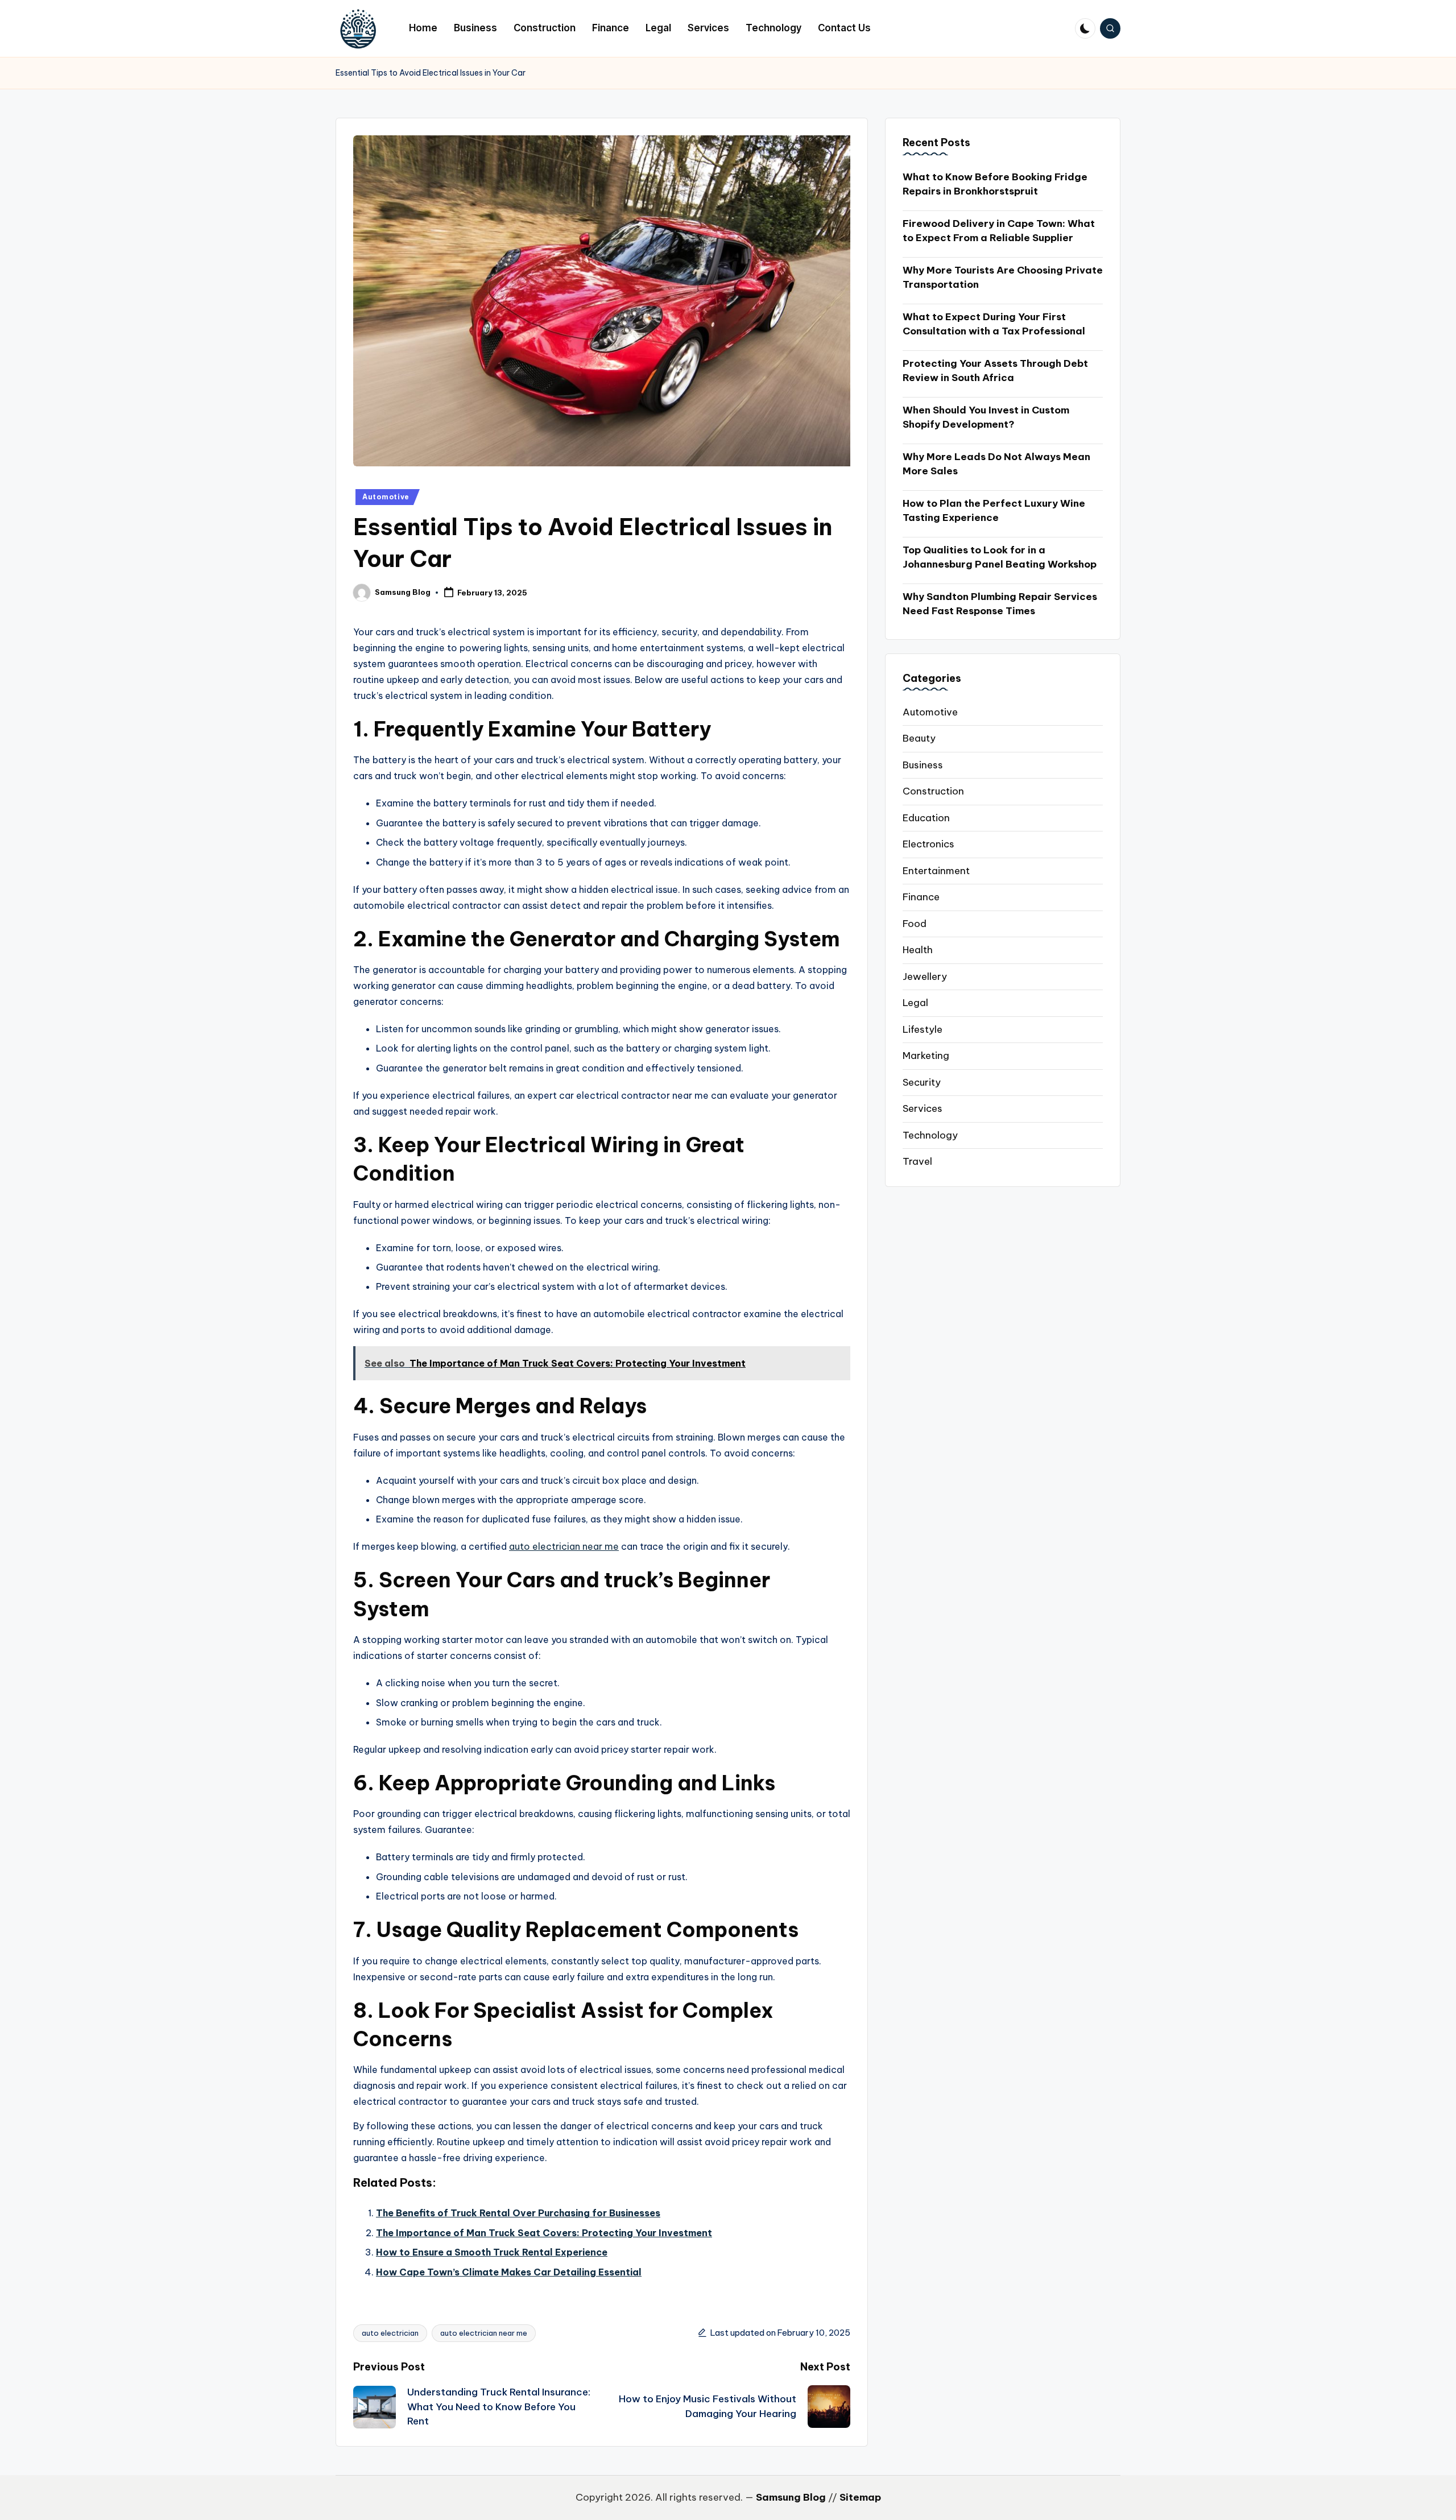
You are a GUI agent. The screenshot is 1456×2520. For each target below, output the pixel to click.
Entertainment (936, 870)
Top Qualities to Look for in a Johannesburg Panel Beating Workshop (1000, 557)
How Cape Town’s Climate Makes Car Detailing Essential (509, 2272)
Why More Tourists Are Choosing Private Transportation (1003, 277)
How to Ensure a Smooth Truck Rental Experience (492, 2252)
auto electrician (390, 2333)
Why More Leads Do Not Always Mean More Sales (996, 464)
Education (926, 817)
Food (915, 923)
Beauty (919, 738)
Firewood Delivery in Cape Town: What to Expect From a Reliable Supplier (999, 230)
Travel (917, 1161)
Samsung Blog (791, 2497)
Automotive (386, 497)
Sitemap (860, 2497)
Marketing (926, 1055)
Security (922, 1082)
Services (923, 1108)
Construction (933, 791)
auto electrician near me (564, 1546)
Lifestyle (923, 1029)
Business (923, 764)
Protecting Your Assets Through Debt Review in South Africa (995, 370)
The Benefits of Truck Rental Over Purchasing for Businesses (518, 2213)
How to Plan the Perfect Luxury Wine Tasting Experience (994, 510)
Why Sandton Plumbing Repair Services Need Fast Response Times (1000, 603)
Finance (921, 896)
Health (918, 949)
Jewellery (925, 976)
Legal (915, 1002)
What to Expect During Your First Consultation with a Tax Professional (994, 324)
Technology (930, 1135)
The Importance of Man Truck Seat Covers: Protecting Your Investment (544, 2233)
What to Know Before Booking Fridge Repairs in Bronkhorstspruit (995, 184)
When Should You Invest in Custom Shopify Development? (986, 417)
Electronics (928, 843)
